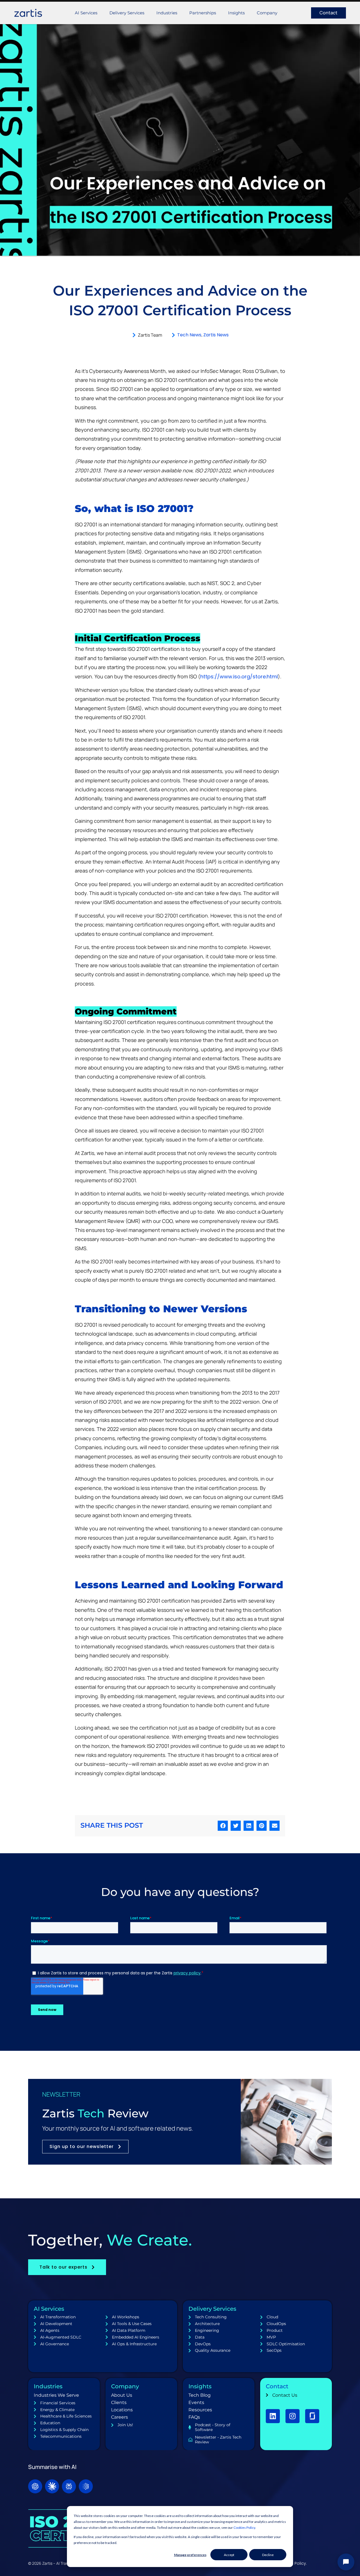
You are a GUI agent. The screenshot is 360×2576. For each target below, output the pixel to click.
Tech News (189, 335)
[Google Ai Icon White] (86, 2486)
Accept (229, 2555)
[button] (223, 1826)
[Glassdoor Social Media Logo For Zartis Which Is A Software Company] (312, 2416)
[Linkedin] (273, 2416)
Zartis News (216, 335)
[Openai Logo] (35, 2486)
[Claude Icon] (52, 2486)
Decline (268, 2555)
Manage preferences (190, 2555)
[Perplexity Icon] (69, 2486)
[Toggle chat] (346, 2562)
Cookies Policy (244, 2528)
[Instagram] (292, 2416)
